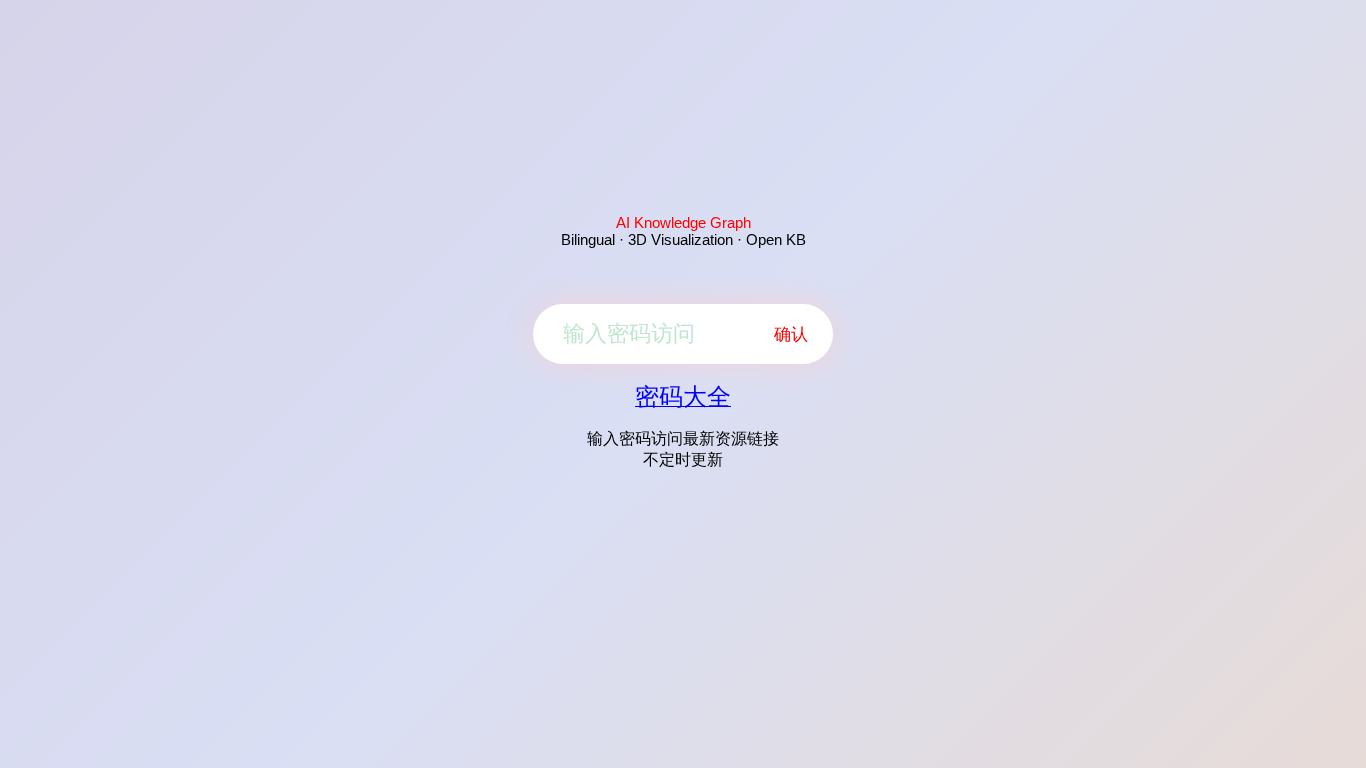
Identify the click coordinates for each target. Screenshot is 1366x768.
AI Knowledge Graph (683, 222)
